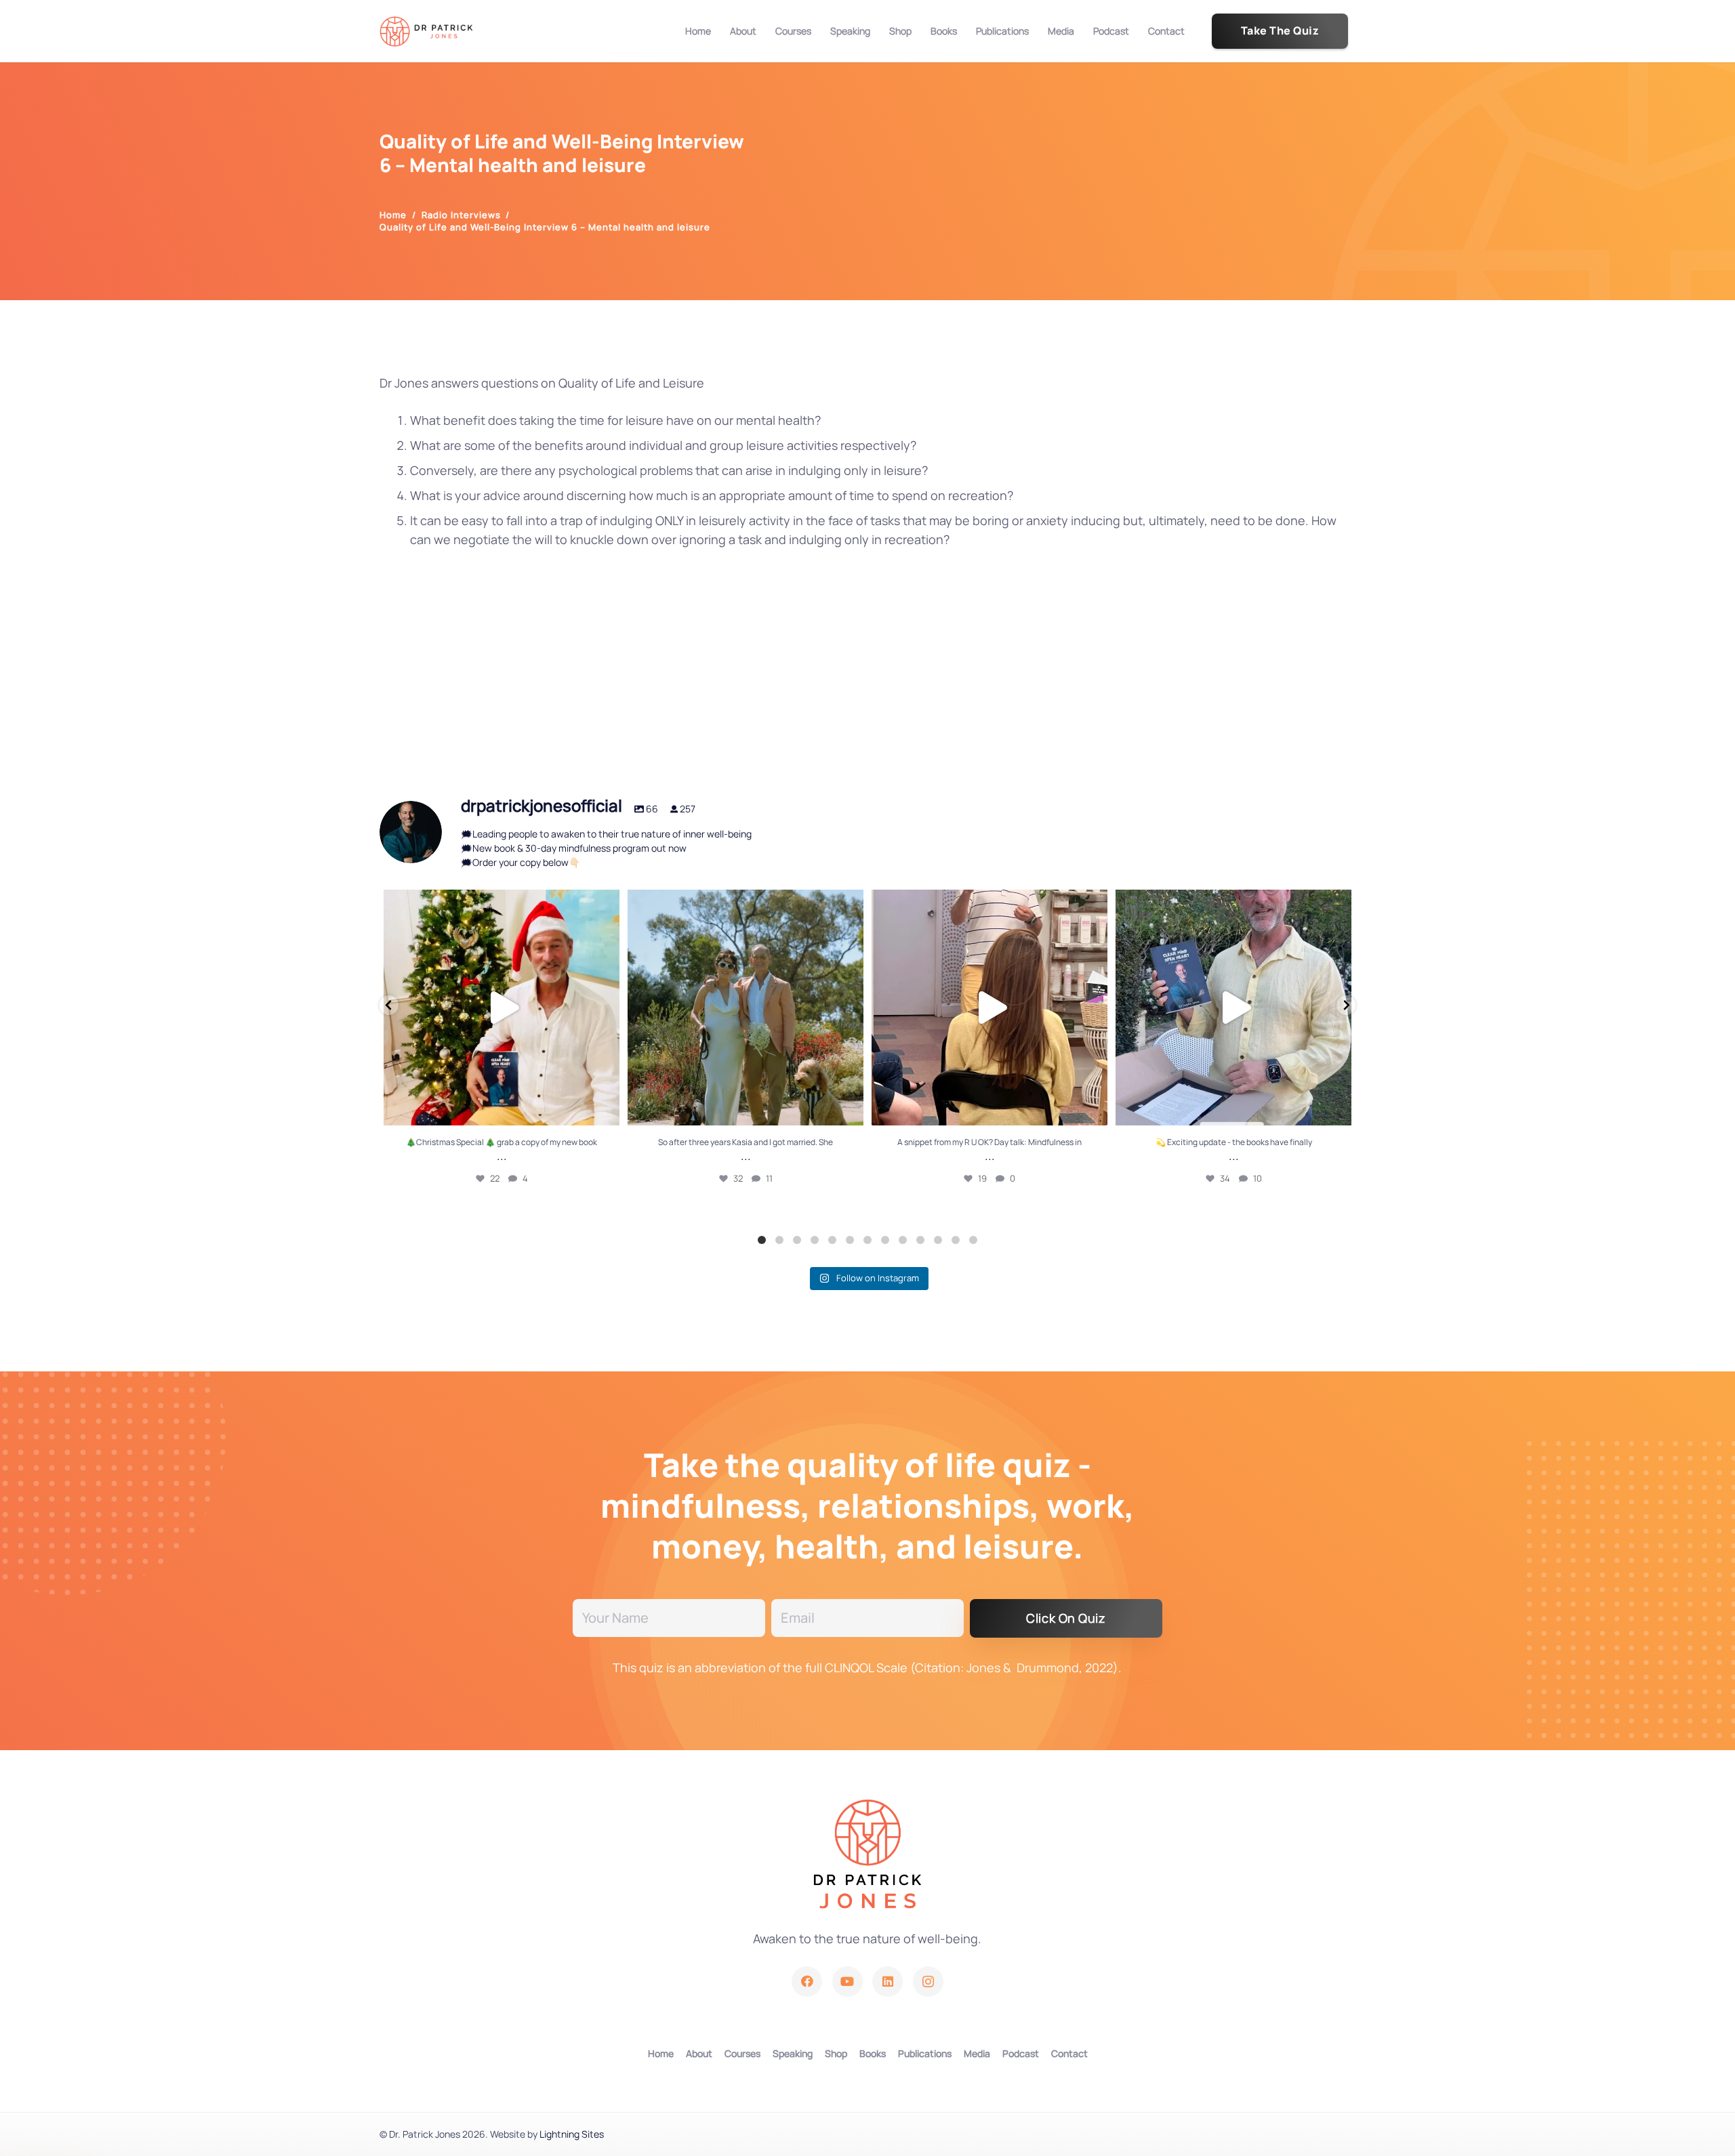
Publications (925, 2053)
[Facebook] (807, 1982)
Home (661, 2053)
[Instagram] (928, 1982)
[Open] (502, 1008)
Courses (742, 2053)
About (699, 2053)
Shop (836, 2053)
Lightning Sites (572, 2134)
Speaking (793, 2053)
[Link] (426, 32)
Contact (1069, 2053)
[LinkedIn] (887, 1982)
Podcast (1021, 2053)
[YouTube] (848, 1982)
